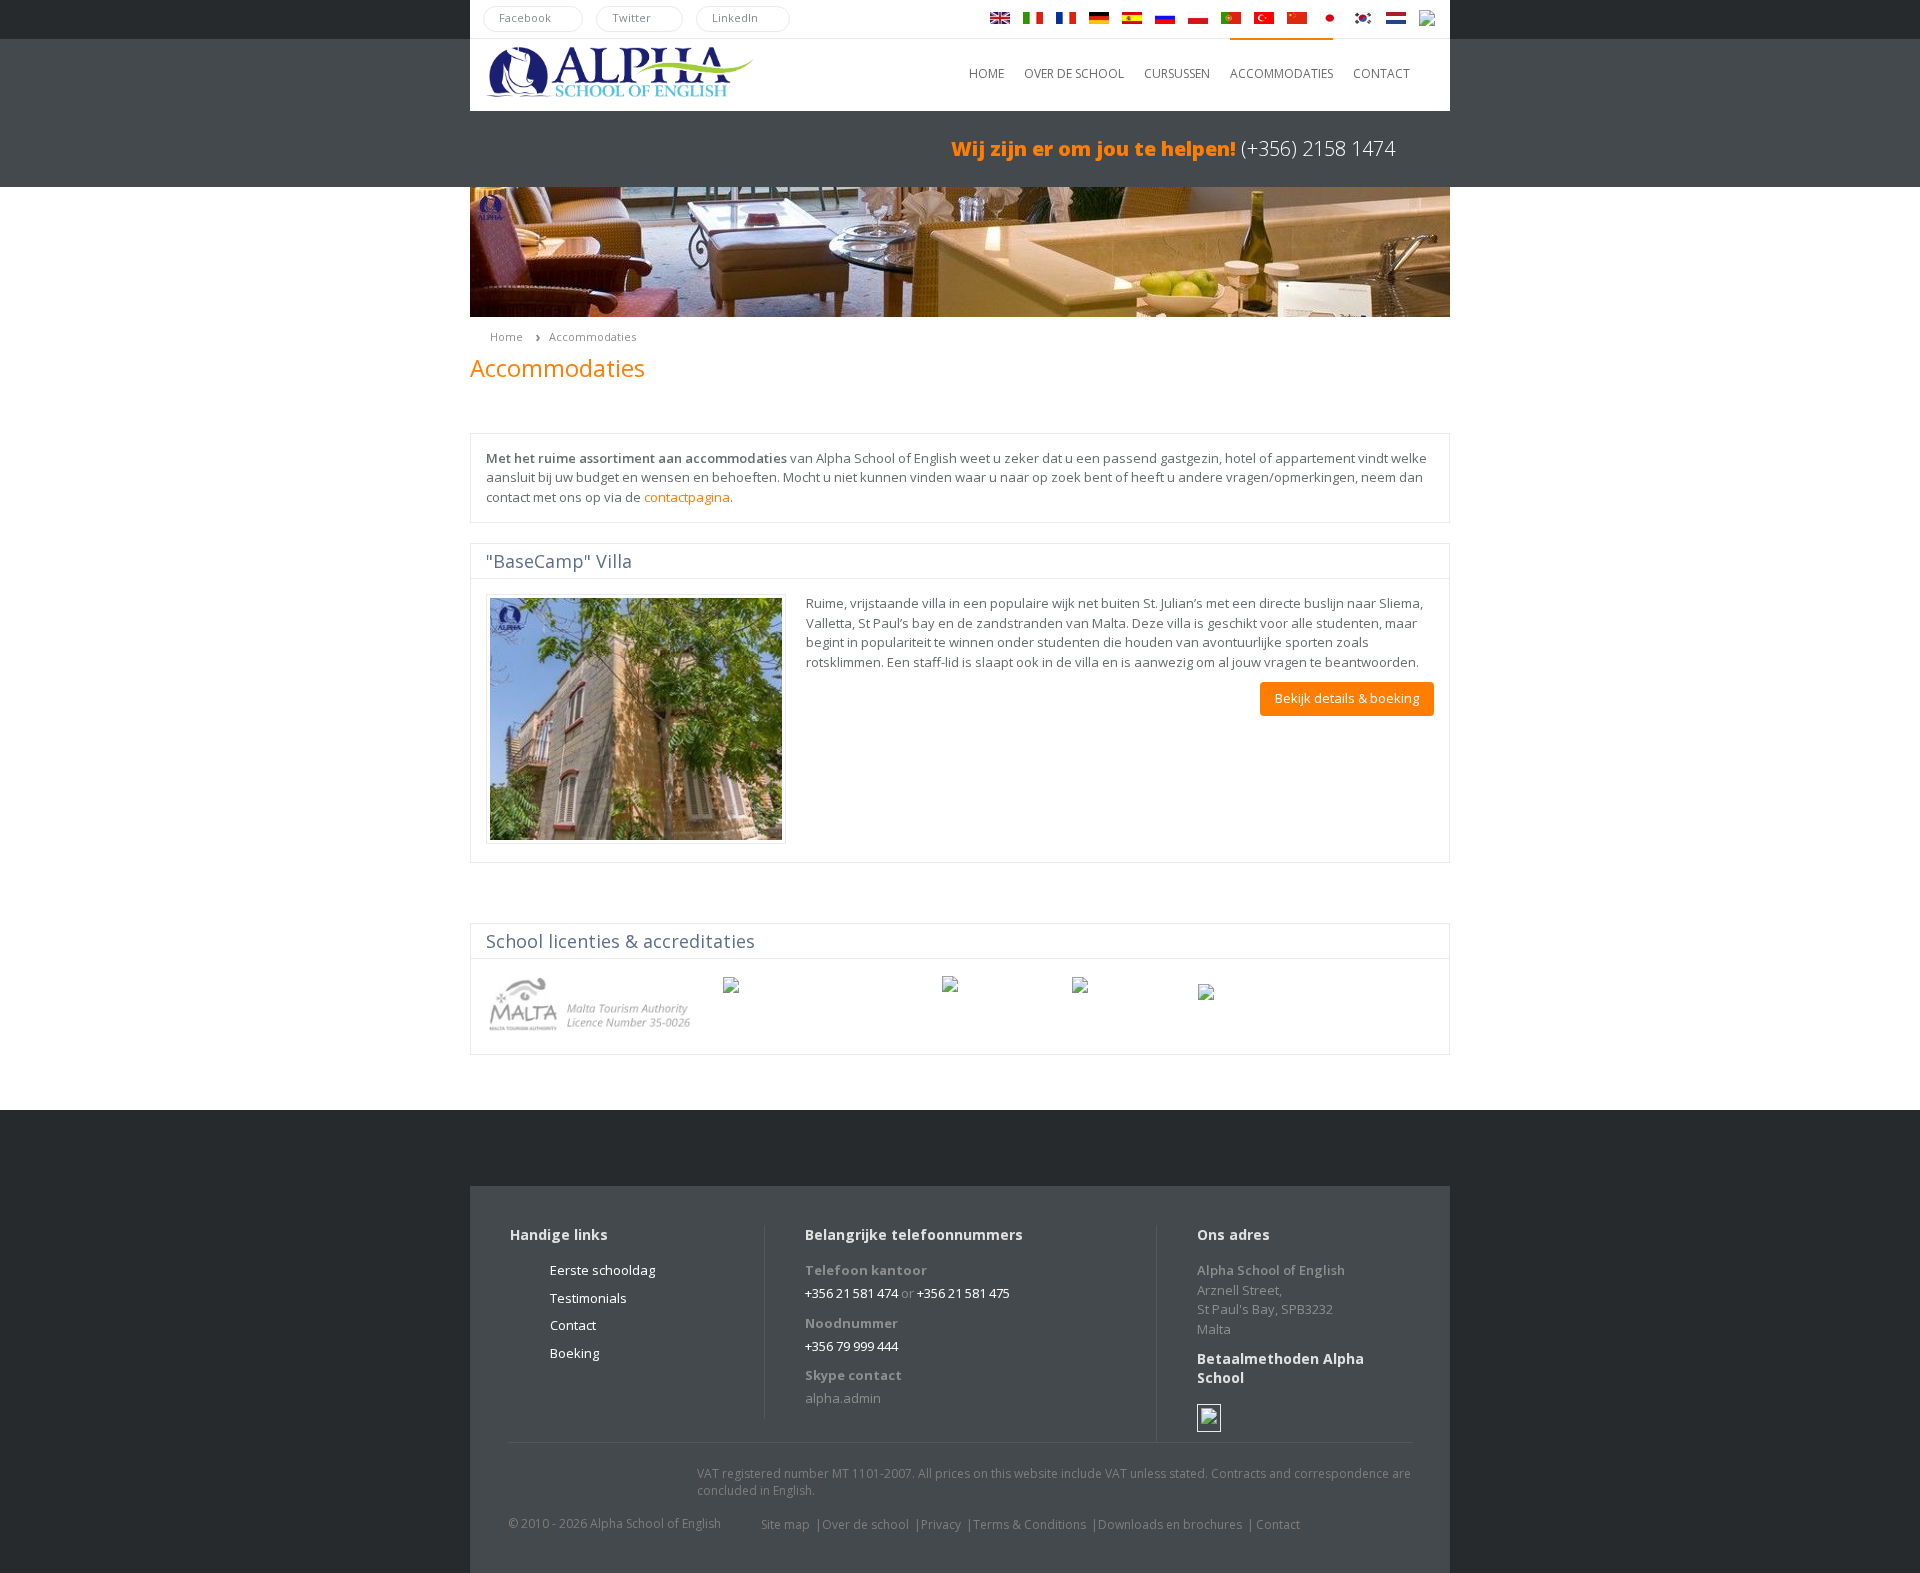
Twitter (543, 1483)
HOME (986, 73)
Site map (785, 1524)
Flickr (619, 1483)
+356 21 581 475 (963, 1293)
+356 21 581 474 (851, 1293)
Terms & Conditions (1029, 1524)
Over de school (865, 1524)
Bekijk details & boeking (1347, 698)
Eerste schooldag (602, 1270)
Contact (573, 1325)
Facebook (581, 1483)
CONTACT (1381, 73)
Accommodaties (592, 336)
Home (506, 336)
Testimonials (588, 1298)
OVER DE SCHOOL (1074, 73)
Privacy (941, 1524)
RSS (657, 1483)
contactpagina (687, 497)
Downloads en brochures (1170, 1524)
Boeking (574, 1353)
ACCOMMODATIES (1281, 73)
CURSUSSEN (1177, 73)
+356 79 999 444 (851, 1346)
